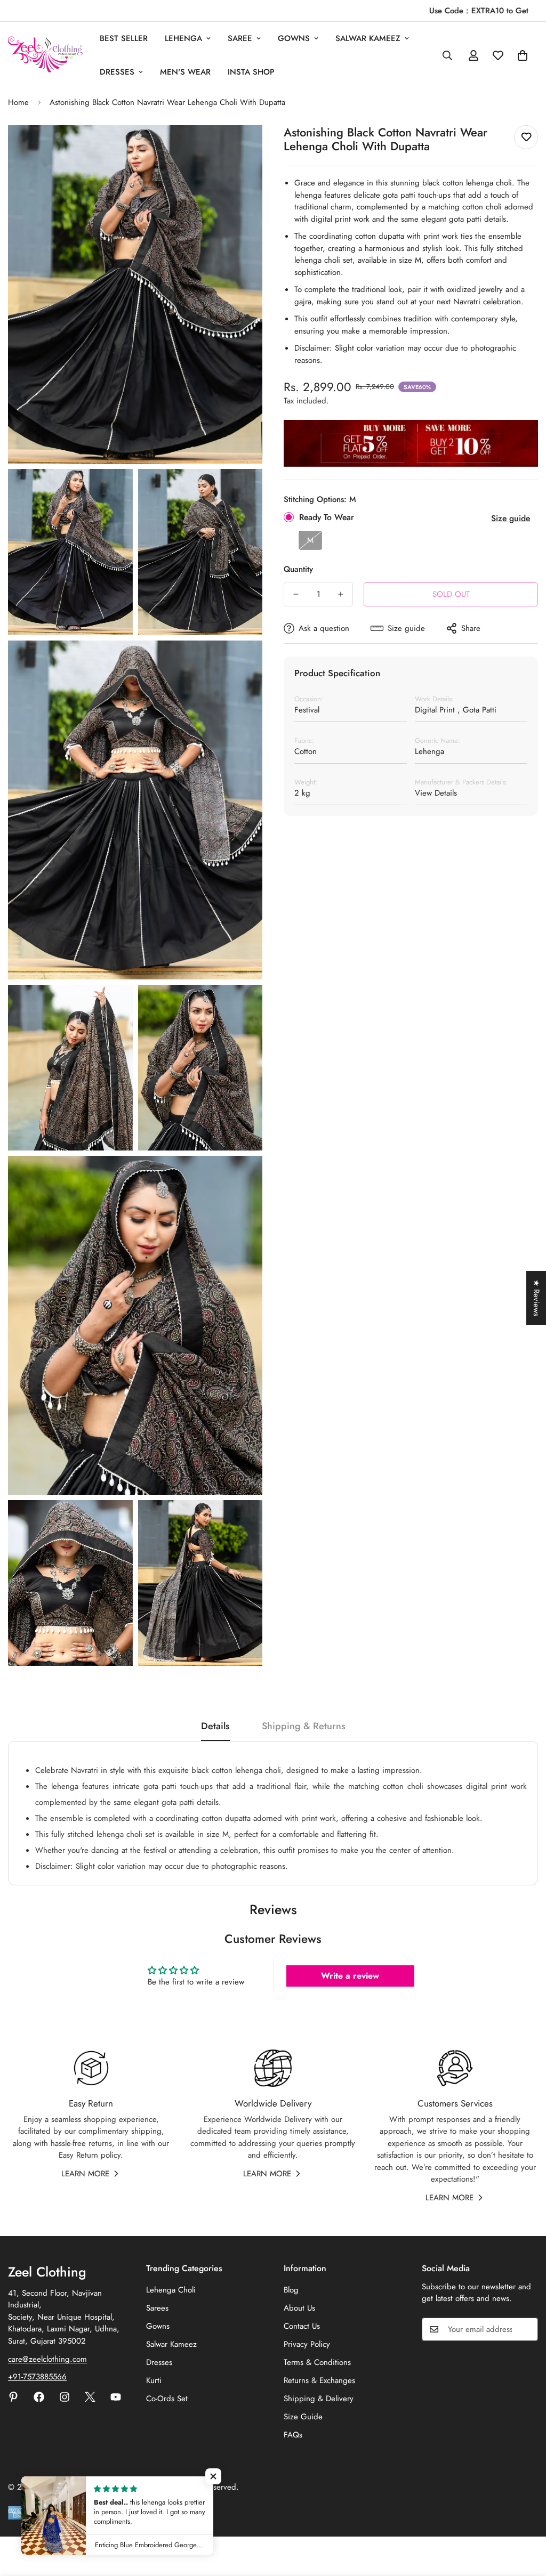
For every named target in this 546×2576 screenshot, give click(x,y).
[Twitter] (90, 2397)
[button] (213, 2476)
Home (18, 102)
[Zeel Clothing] (45, 55)
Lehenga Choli (171, 2290)
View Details (436, 793)
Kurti (154, 2380)
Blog (291, 2290)
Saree (240, 38)
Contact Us (302, 2326)
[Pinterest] (13, 2397)
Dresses (117, 72)
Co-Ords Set (167, 2399)
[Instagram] (65, 2397)
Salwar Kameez (171, 2344)
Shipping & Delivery (319, 2399)
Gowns (294, 38)
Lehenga (183, 38)
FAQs (293, 2435)
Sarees (157, 2308)
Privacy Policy (307, 2344)
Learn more (85, 2174)
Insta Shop (251, 72)
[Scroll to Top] (525, 2518)
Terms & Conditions (317, 2362)
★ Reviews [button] (536, 1298)
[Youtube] (116, 2397)
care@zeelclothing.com (47, 2359)
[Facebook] (39, 2397)
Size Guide (303, 2417)
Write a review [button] (350, 1976)
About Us (299, 2308)
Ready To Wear (327, 517)
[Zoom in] (242, 148)
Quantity (298, 569)
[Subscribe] (526, 2329)
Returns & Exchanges (319, 2380)
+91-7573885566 (37, 2377)
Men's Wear (185, 72)
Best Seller (124, 38)
